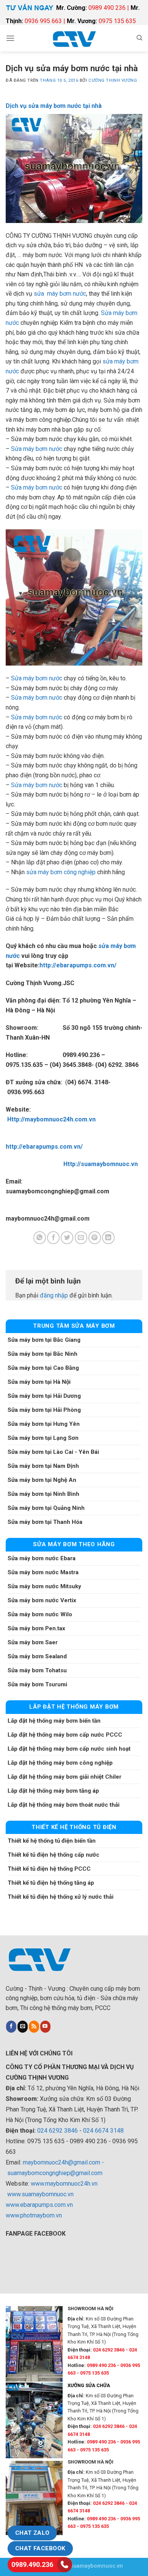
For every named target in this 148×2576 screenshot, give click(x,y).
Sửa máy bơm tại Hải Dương (44, 1396)
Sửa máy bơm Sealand (37, 1656)
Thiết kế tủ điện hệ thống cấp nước (54, 1855)
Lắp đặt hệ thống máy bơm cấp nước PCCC (65, 1735)
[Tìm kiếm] (139, 38)
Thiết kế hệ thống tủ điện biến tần (52, 1841)
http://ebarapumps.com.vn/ (78, 965)
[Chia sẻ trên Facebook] (53, 1238)
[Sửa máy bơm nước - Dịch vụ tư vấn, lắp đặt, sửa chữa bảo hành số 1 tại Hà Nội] (74, 38)
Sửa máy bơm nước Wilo (40, 1614)
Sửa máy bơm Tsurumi (37, 1684)
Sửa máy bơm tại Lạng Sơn (43, 1438)
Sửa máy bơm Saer (33, 1642)
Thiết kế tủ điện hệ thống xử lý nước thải (61, 1897)
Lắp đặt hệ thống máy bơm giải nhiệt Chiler (65, 1777)
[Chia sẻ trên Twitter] (67, 1238)
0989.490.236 (32, 2564)
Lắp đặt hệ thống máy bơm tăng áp (53, 1791)
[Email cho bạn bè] (81, 1238)
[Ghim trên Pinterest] (95, 1238)
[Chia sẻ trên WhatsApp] (40, 1238)
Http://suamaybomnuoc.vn (98, 1164)
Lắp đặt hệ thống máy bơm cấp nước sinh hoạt (69, 1749)
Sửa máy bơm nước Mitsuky (44, 1586)
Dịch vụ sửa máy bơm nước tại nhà (54, 106)
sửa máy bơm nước (60, 294)
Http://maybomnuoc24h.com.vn (51, 1119)
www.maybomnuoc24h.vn (63, 2184)
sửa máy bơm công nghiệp (61, 872)
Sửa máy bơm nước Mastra (43, 1572)
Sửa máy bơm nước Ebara (42, 1558)
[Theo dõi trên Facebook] (11, 2027)
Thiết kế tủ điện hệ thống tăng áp (51, 1883)
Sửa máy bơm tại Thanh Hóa (45, 1522)
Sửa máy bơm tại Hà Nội (39, 1382)
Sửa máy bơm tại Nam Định (43, 1466)
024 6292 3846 (57, 2131)
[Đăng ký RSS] (34, 2027)
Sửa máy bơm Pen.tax (36, 1628)
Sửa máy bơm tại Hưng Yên (44, 1424)
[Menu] (10, 38)
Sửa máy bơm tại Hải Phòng (44, 1410)
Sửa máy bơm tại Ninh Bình (43, 1494)
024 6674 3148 (103, 2131)
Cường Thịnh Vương (113, 80)
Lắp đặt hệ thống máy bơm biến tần (54, 1721)
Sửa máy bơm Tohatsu (37, 1670)
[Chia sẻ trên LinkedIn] (108, 1238)
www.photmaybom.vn (34, 2215)
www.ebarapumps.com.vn (39, 2205)
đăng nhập (54, 1295)
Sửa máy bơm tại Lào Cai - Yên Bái (53, 1452)
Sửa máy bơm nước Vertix (42, 1600)
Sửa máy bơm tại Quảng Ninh (46, 1508)
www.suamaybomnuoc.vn (40, 2194)
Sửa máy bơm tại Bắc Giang (44, 1340)
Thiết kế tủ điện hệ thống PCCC (49, 1869)
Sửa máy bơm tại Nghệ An (42, 1480)
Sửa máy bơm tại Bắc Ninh (43, 1354)
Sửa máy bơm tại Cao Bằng (43, 1368)
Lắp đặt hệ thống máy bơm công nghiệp (60, 1763)
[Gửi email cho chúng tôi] (23, 2027)
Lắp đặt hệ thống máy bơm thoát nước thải (64, 1805)
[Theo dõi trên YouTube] (45, 2027)
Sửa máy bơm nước (37, 449)
